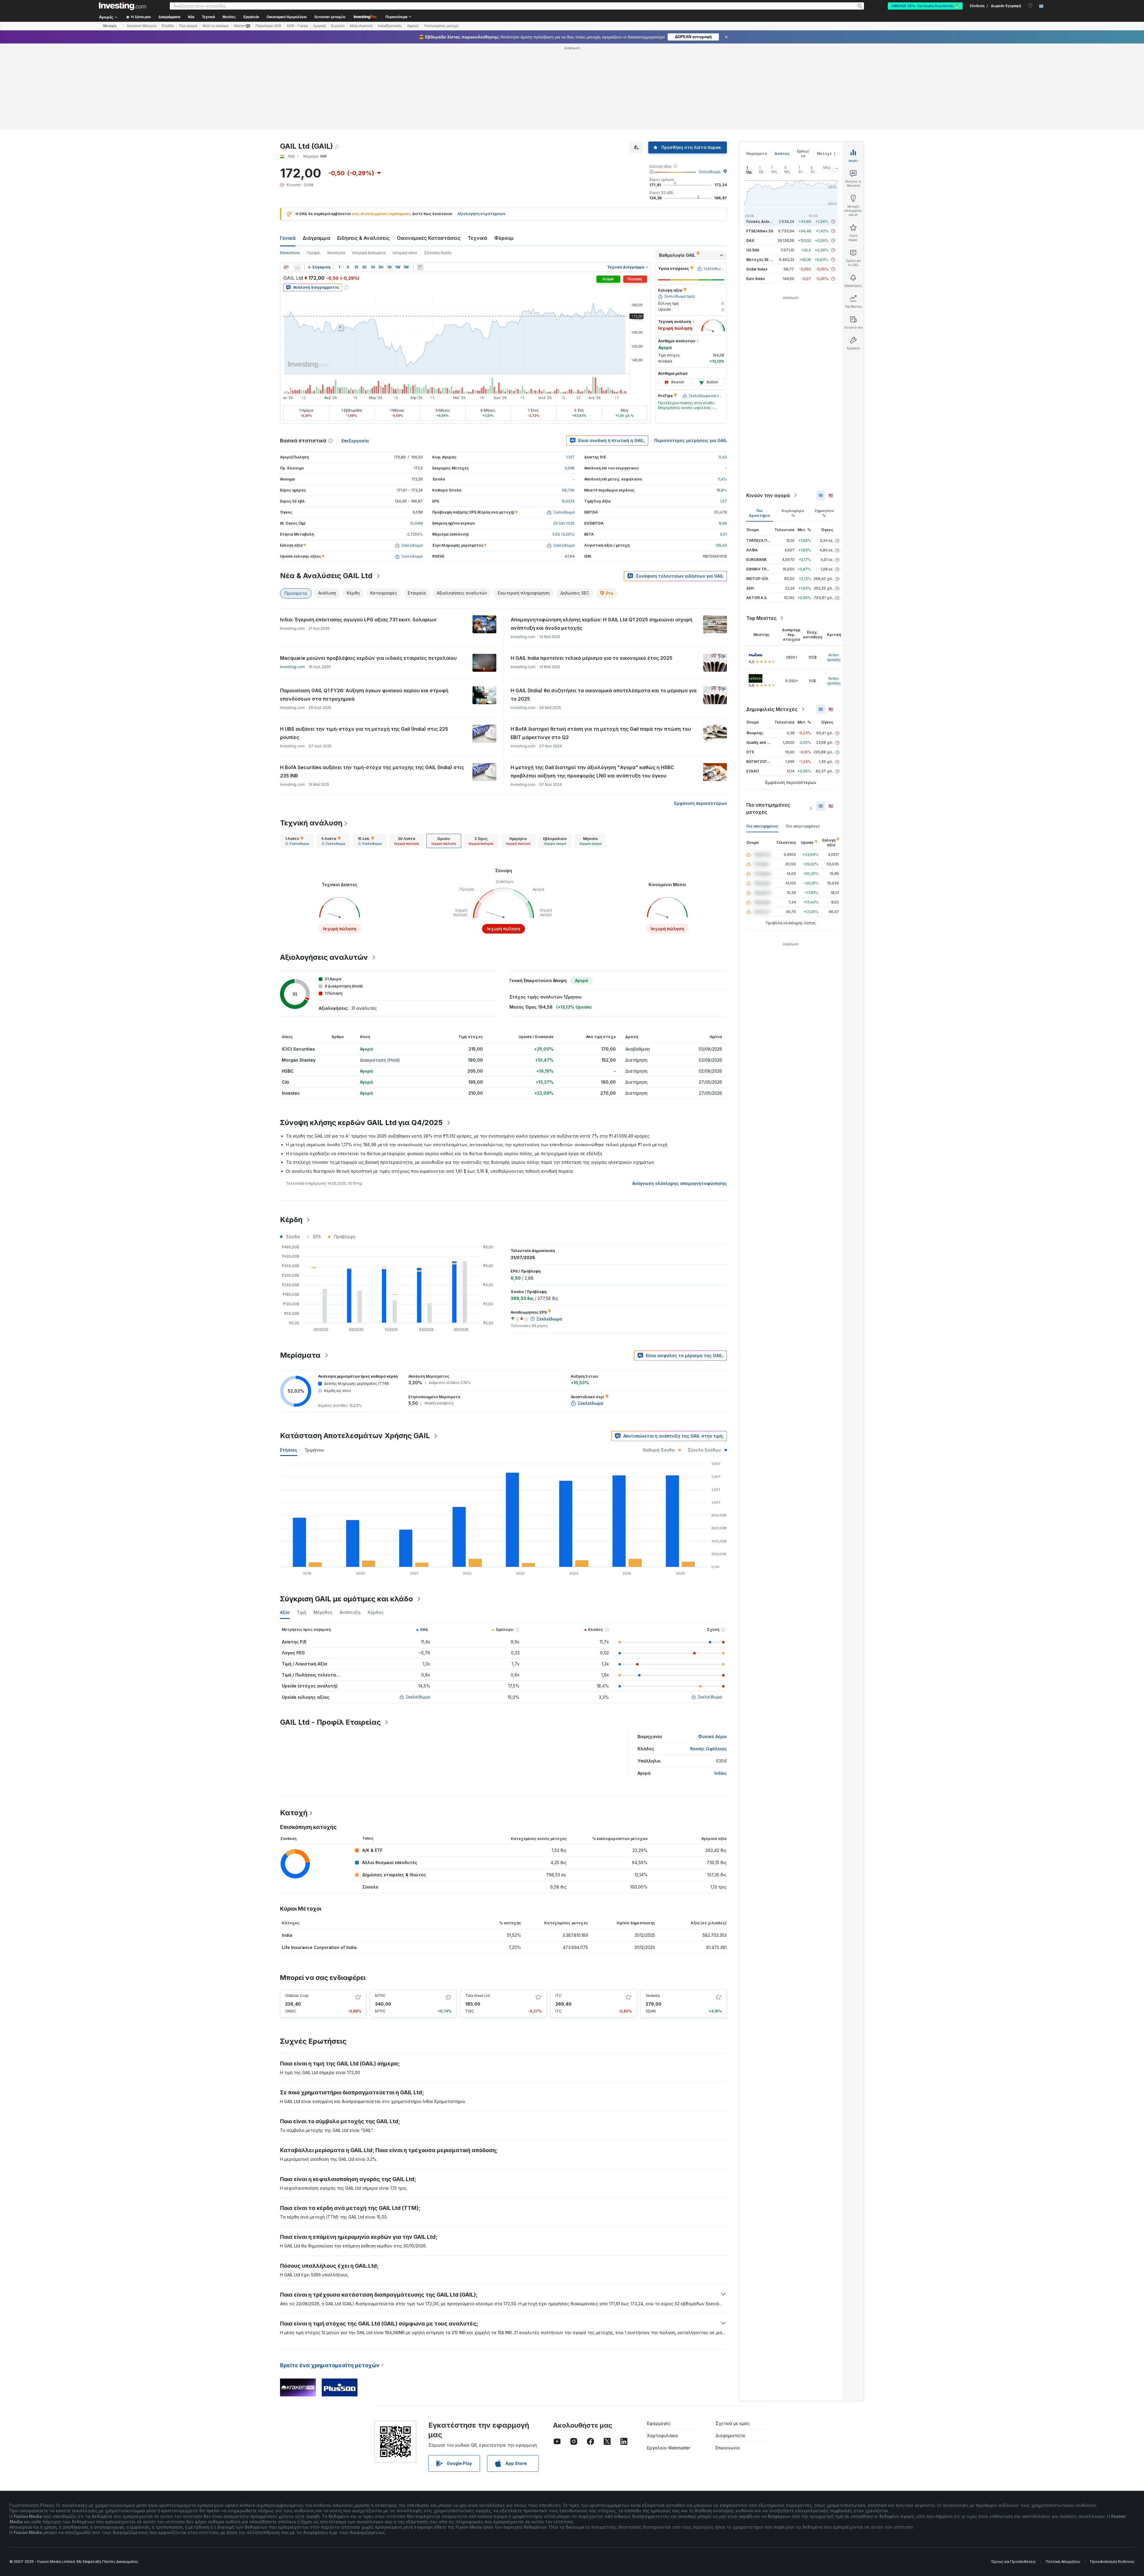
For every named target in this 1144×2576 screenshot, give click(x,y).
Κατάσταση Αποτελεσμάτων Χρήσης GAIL (355, 1436)
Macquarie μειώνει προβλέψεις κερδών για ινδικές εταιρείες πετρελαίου (368, 658)
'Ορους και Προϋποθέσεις (1013, 2562)
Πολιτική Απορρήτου (1063, 2562)
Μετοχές (826, 154)
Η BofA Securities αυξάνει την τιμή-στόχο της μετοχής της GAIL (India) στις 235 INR (372, 771)
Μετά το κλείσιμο (216, 26)
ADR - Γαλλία (297, 26)
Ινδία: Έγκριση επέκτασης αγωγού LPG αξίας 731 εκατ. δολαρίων (358, 620)
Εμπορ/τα (803, 154)
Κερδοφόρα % (793, 513)
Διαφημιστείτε (730, 2436)
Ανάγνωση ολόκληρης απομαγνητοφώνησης (680, 1183)
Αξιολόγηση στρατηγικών (481, 214)
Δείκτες (782, 154)
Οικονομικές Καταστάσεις (429, 238)
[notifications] (1030, 6)
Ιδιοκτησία (336, 253)
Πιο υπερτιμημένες (803, 826)
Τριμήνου (314, 1450)
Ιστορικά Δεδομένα (369, 253)
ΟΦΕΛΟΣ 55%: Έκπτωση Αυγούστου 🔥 (925, 6)
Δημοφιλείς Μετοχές (772, 709)
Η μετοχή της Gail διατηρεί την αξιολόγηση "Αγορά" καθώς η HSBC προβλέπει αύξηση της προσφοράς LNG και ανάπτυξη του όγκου (592, 771)
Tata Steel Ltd (478, 1996)
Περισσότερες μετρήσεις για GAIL (691, 440)
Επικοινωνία (728, 2448)
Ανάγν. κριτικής (834, 657)
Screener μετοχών (330, 17)
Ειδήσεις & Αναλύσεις (363, 238)
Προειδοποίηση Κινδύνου (1112, 2562)
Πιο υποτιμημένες (762, 826)
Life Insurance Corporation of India (319, 1947)
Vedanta (653, 1996)
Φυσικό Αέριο (712, 1736)
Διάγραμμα (316, 238)
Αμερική (320, 26)
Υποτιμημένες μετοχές (441, 26)
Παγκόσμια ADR (268, 26)
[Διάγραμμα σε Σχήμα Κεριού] (286, 267)
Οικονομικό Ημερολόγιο (287, 17)
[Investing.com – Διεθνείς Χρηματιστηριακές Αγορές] (122, 6)
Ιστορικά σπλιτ (405, 253)
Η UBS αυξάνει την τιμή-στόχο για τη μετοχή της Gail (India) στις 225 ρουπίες (364, 733)
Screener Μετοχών (142, 26)
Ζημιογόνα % (824, 513)
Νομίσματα (757, 154)
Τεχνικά (477, 238)
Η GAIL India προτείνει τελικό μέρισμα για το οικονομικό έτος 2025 (592, 658)
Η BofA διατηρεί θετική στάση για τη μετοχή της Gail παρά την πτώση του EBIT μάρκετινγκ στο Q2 (601, 733)
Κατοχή (294, 1813)
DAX (750, 241)
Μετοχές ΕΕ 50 (760, 260)
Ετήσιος (289, 1450)
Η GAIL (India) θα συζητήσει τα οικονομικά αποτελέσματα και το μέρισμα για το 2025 (604, 695)
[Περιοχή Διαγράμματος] (297, 267)
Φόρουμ (504, 238)
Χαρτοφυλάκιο (663, 2436)
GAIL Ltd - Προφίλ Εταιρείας (330, 1722)
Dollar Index (757, 269)
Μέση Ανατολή (361, 26)
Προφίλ (314, 253)
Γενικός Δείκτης (761, 221)
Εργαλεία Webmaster (669, 2448)
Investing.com (292, 667)
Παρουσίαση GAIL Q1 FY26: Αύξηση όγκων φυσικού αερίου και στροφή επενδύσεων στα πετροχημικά (364, 695)
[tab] (297, 841)
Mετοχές (110, 26)
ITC (558, 1996)
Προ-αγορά (188, 26)
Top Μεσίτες (761, 618)
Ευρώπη (338, 26)
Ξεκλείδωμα (709, 172)
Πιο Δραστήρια (760, 513)
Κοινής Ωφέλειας (709, 1749)
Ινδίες (721, 1773)
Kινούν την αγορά (768, 495)
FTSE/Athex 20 (760, 231)
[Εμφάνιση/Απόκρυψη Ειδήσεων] (420, 267)
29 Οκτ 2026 (564, 523)
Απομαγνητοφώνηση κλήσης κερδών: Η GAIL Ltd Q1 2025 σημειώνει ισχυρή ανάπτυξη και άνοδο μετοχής (601, 624)
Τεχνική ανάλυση (311, 823)
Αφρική (413, 26)
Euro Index (756, 279)
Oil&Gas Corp (297, 1996)
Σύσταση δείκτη (438, 253)
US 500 (753, 250)
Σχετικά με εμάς (733, 2423)
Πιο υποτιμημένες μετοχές (768, 808)
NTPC (380, 1996)
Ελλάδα (168, 26)
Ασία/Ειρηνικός (390, 26)
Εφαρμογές (659, 2423)
